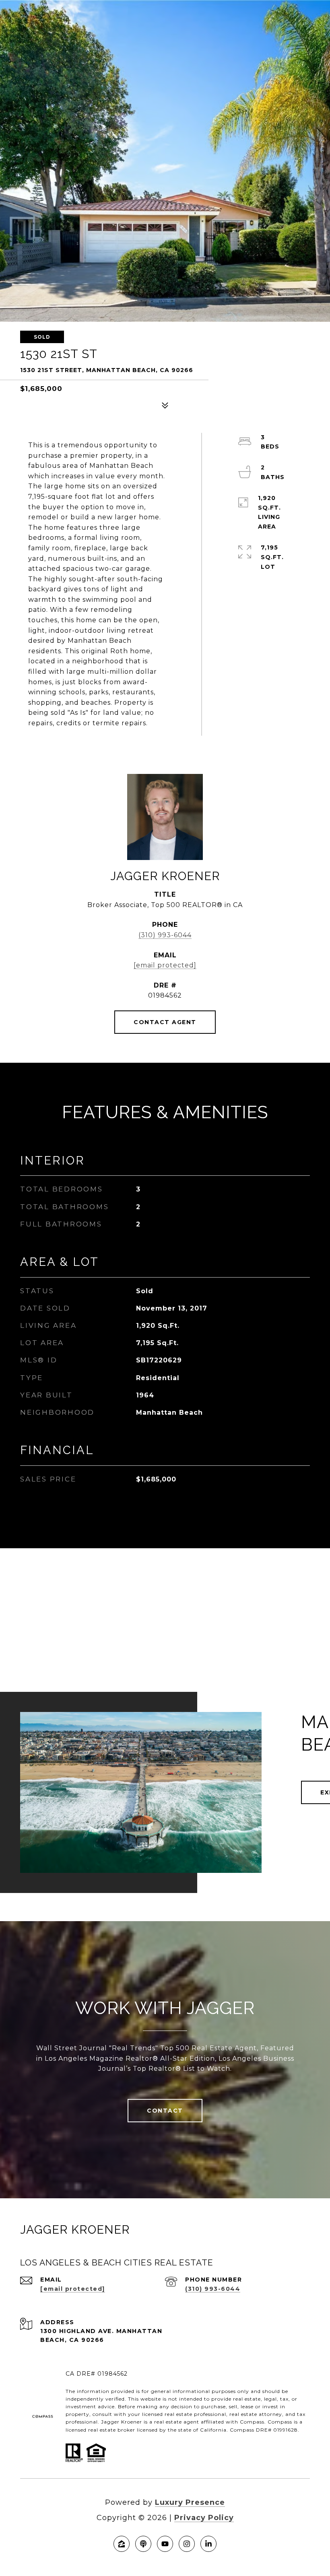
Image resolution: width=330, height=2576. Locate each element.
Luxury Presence (190, 2502)
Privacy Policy (204, 2518)
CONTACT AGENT (165, 1022)
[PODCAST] (143, 2544)
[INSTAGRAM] (187, 2544)
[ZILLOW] (122, 2544)
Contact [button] (165, 2111)
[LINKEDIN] (208, 2544)
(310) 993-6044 (165, 935)
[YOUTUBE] (165, 2544)
